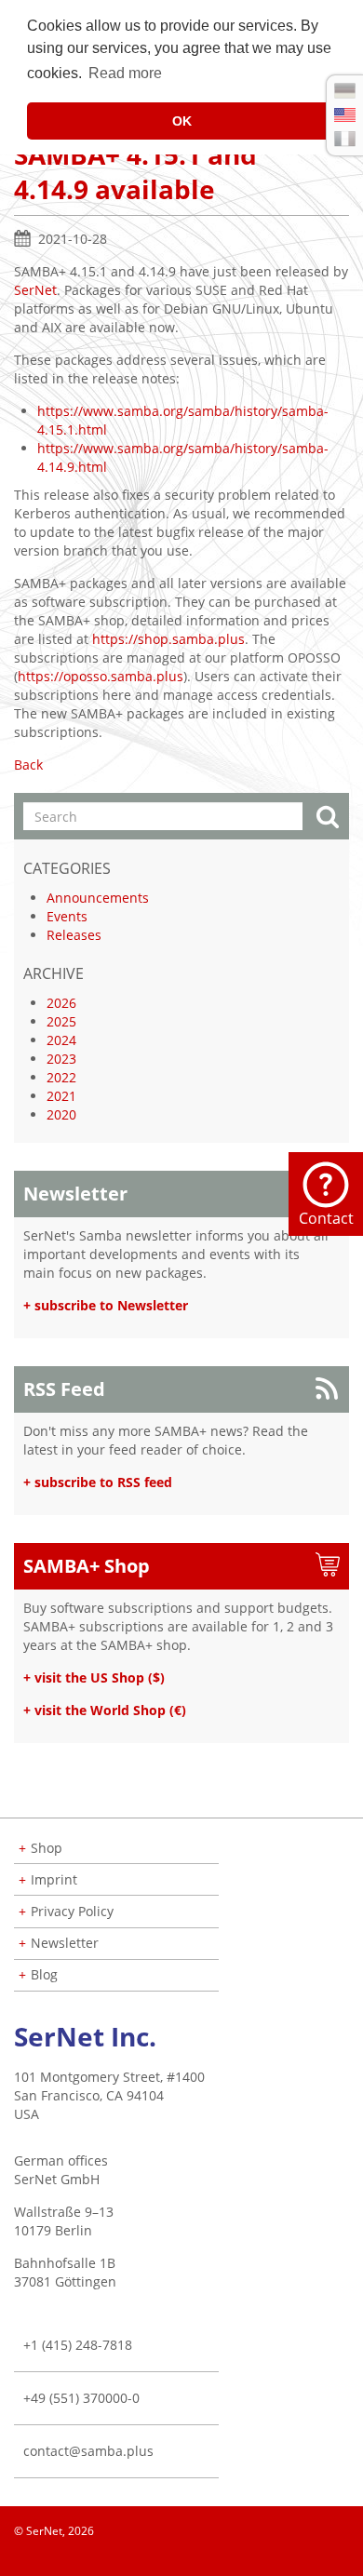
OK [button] (182, 121)
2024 (61, 1040)
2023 (61, 1059)
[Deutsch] (345, 91)
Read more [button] (125, 73)
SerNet (35, 290)
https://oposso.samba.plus (101, 676)
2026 (61, 1003)
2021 (61, 1096)
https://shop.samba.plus (168, 639)
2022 (61, 1077)
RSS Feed (64, 1389)
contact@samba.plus (88, 2451)
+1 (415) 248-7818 (78, 2345)
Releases (74, 935)
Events (67, 916)
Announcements (98, 898)
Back (28, 765)
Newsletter (75, 1194)
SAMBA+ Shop (87, 1566)
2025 (61, 1021)
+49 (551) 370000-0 (81, 2398)
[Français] (345, 139)
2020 (61, 1114)
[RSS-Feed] (348, 2557)
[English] (345, 115)
